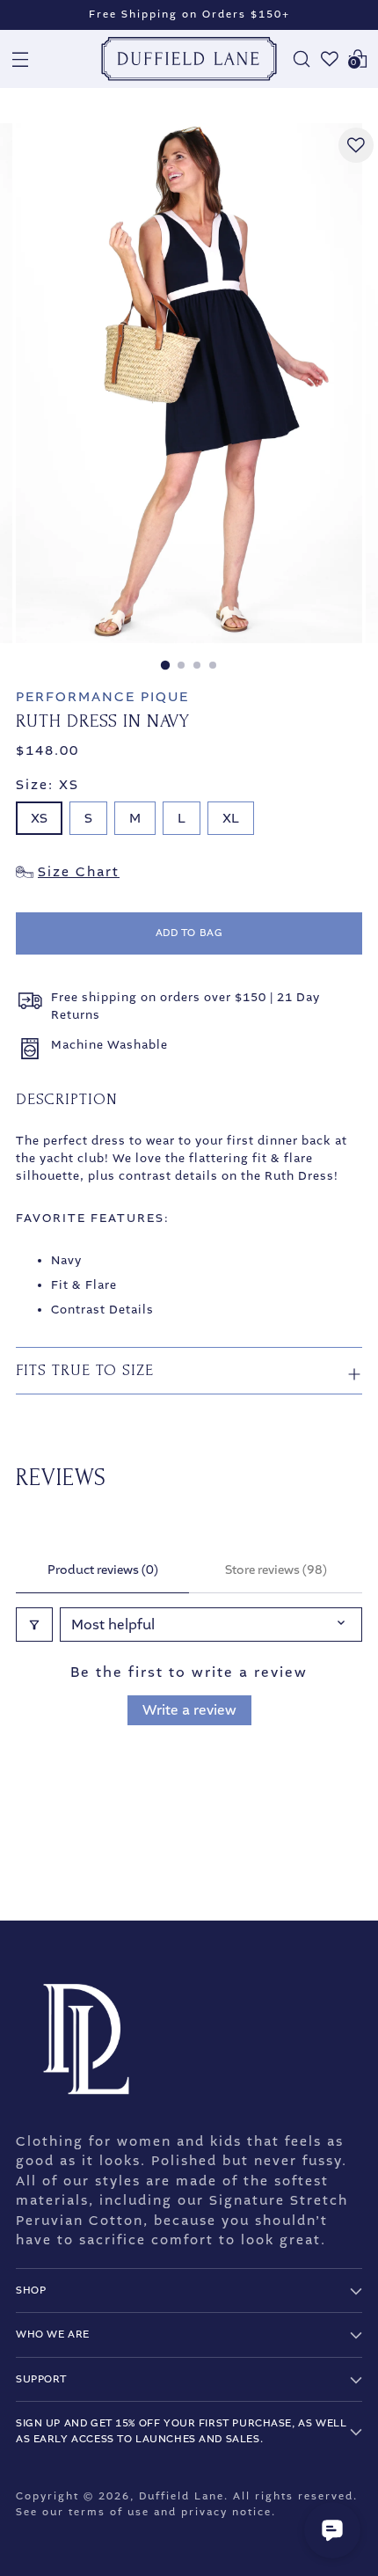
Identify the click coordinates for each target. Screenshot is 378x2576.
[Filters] (34, 1625)
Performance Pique (102, 697)
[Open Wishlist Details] (330, 59)
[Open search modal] (302, 59)
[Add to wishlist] (356, 145)
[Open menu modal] (20, 59)
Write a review (189, 1710)
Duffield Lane (182, 2496)
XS (39, 818)
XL (231, 818)
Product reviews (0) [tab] (103, 1570)
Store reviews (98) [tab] (276, 1570)
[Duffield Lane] (189, 59)
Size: (47, 785)
